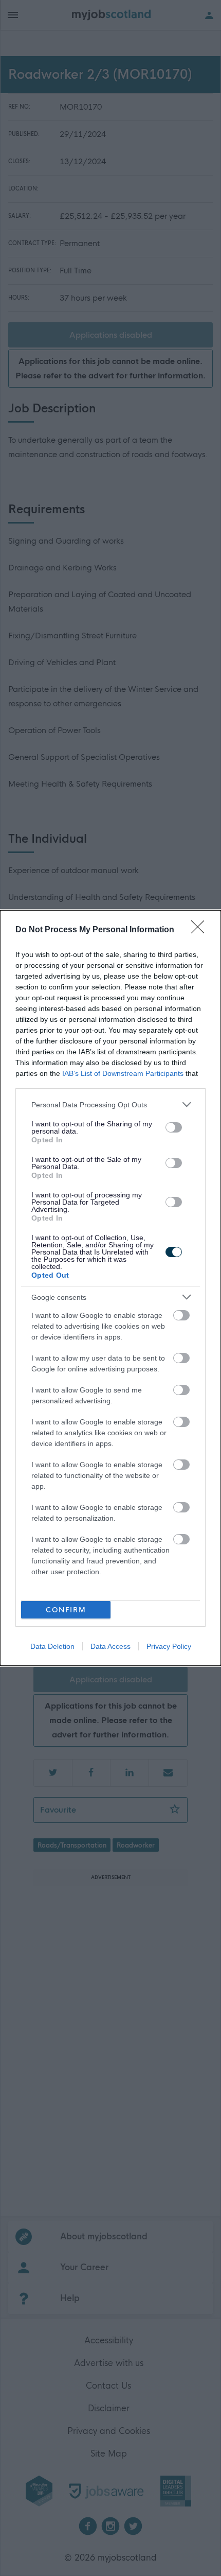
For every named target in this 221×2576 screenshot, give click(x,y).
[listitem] (110, 1104)
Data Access (110, 1646)
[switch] (174, 1127)
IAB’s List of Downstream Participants (123, 1073)
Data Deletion (52, 1646)
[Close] (201, 930)
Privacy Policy (169, 1646)
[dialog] (110, 1288)
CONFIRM (66, 1610)
